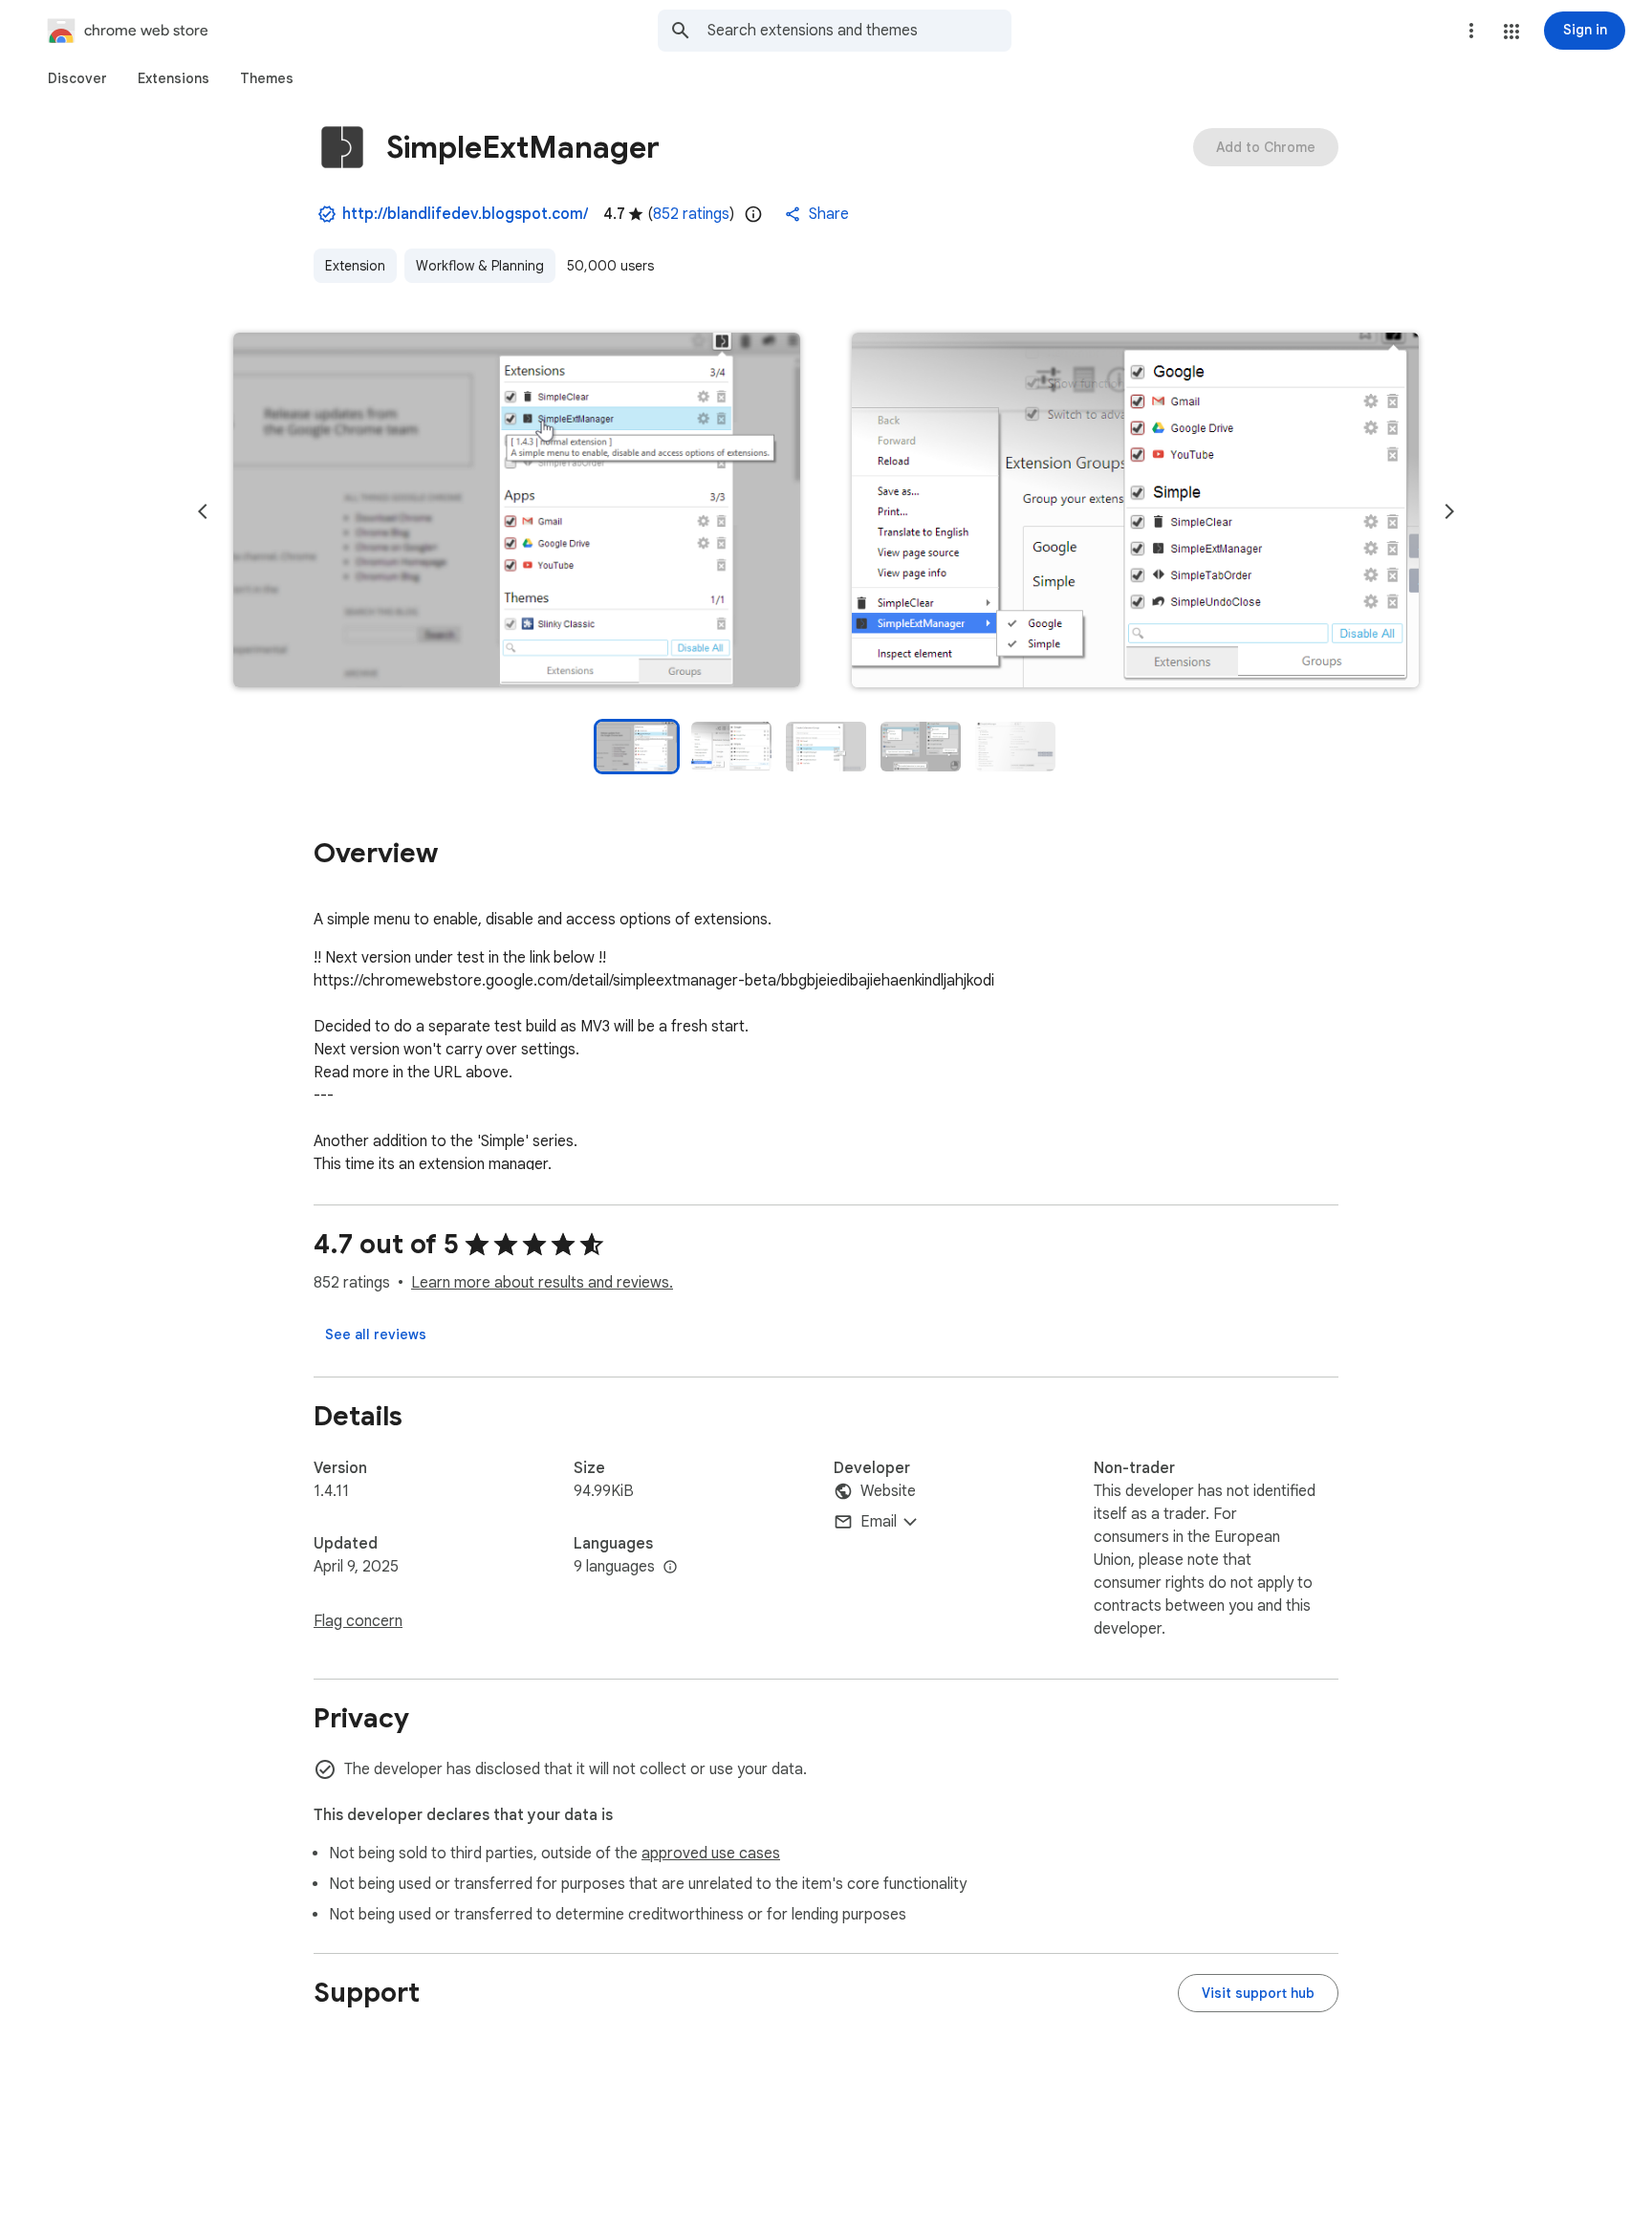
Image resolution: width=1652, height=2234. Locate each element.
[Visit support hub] (1258, 1993)
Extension (355, 266)
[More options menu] (1471, 31)
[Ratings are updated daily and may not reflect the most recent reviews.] (753, 214)
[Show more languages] (670, 1568)
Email (879, 1522)
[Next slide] (1449, 511)
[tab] (77, 78)
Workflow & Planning (480, 266)
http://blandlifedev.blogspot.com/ (465, 214)
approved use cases (711, 1854)
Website (888, 1491)
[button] (1511, 32)
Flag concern (358, 1621)
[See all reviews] (376, 1334)
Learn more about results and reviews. (542, 1283)
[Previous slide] (203, 511)
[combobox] (859, 31)
